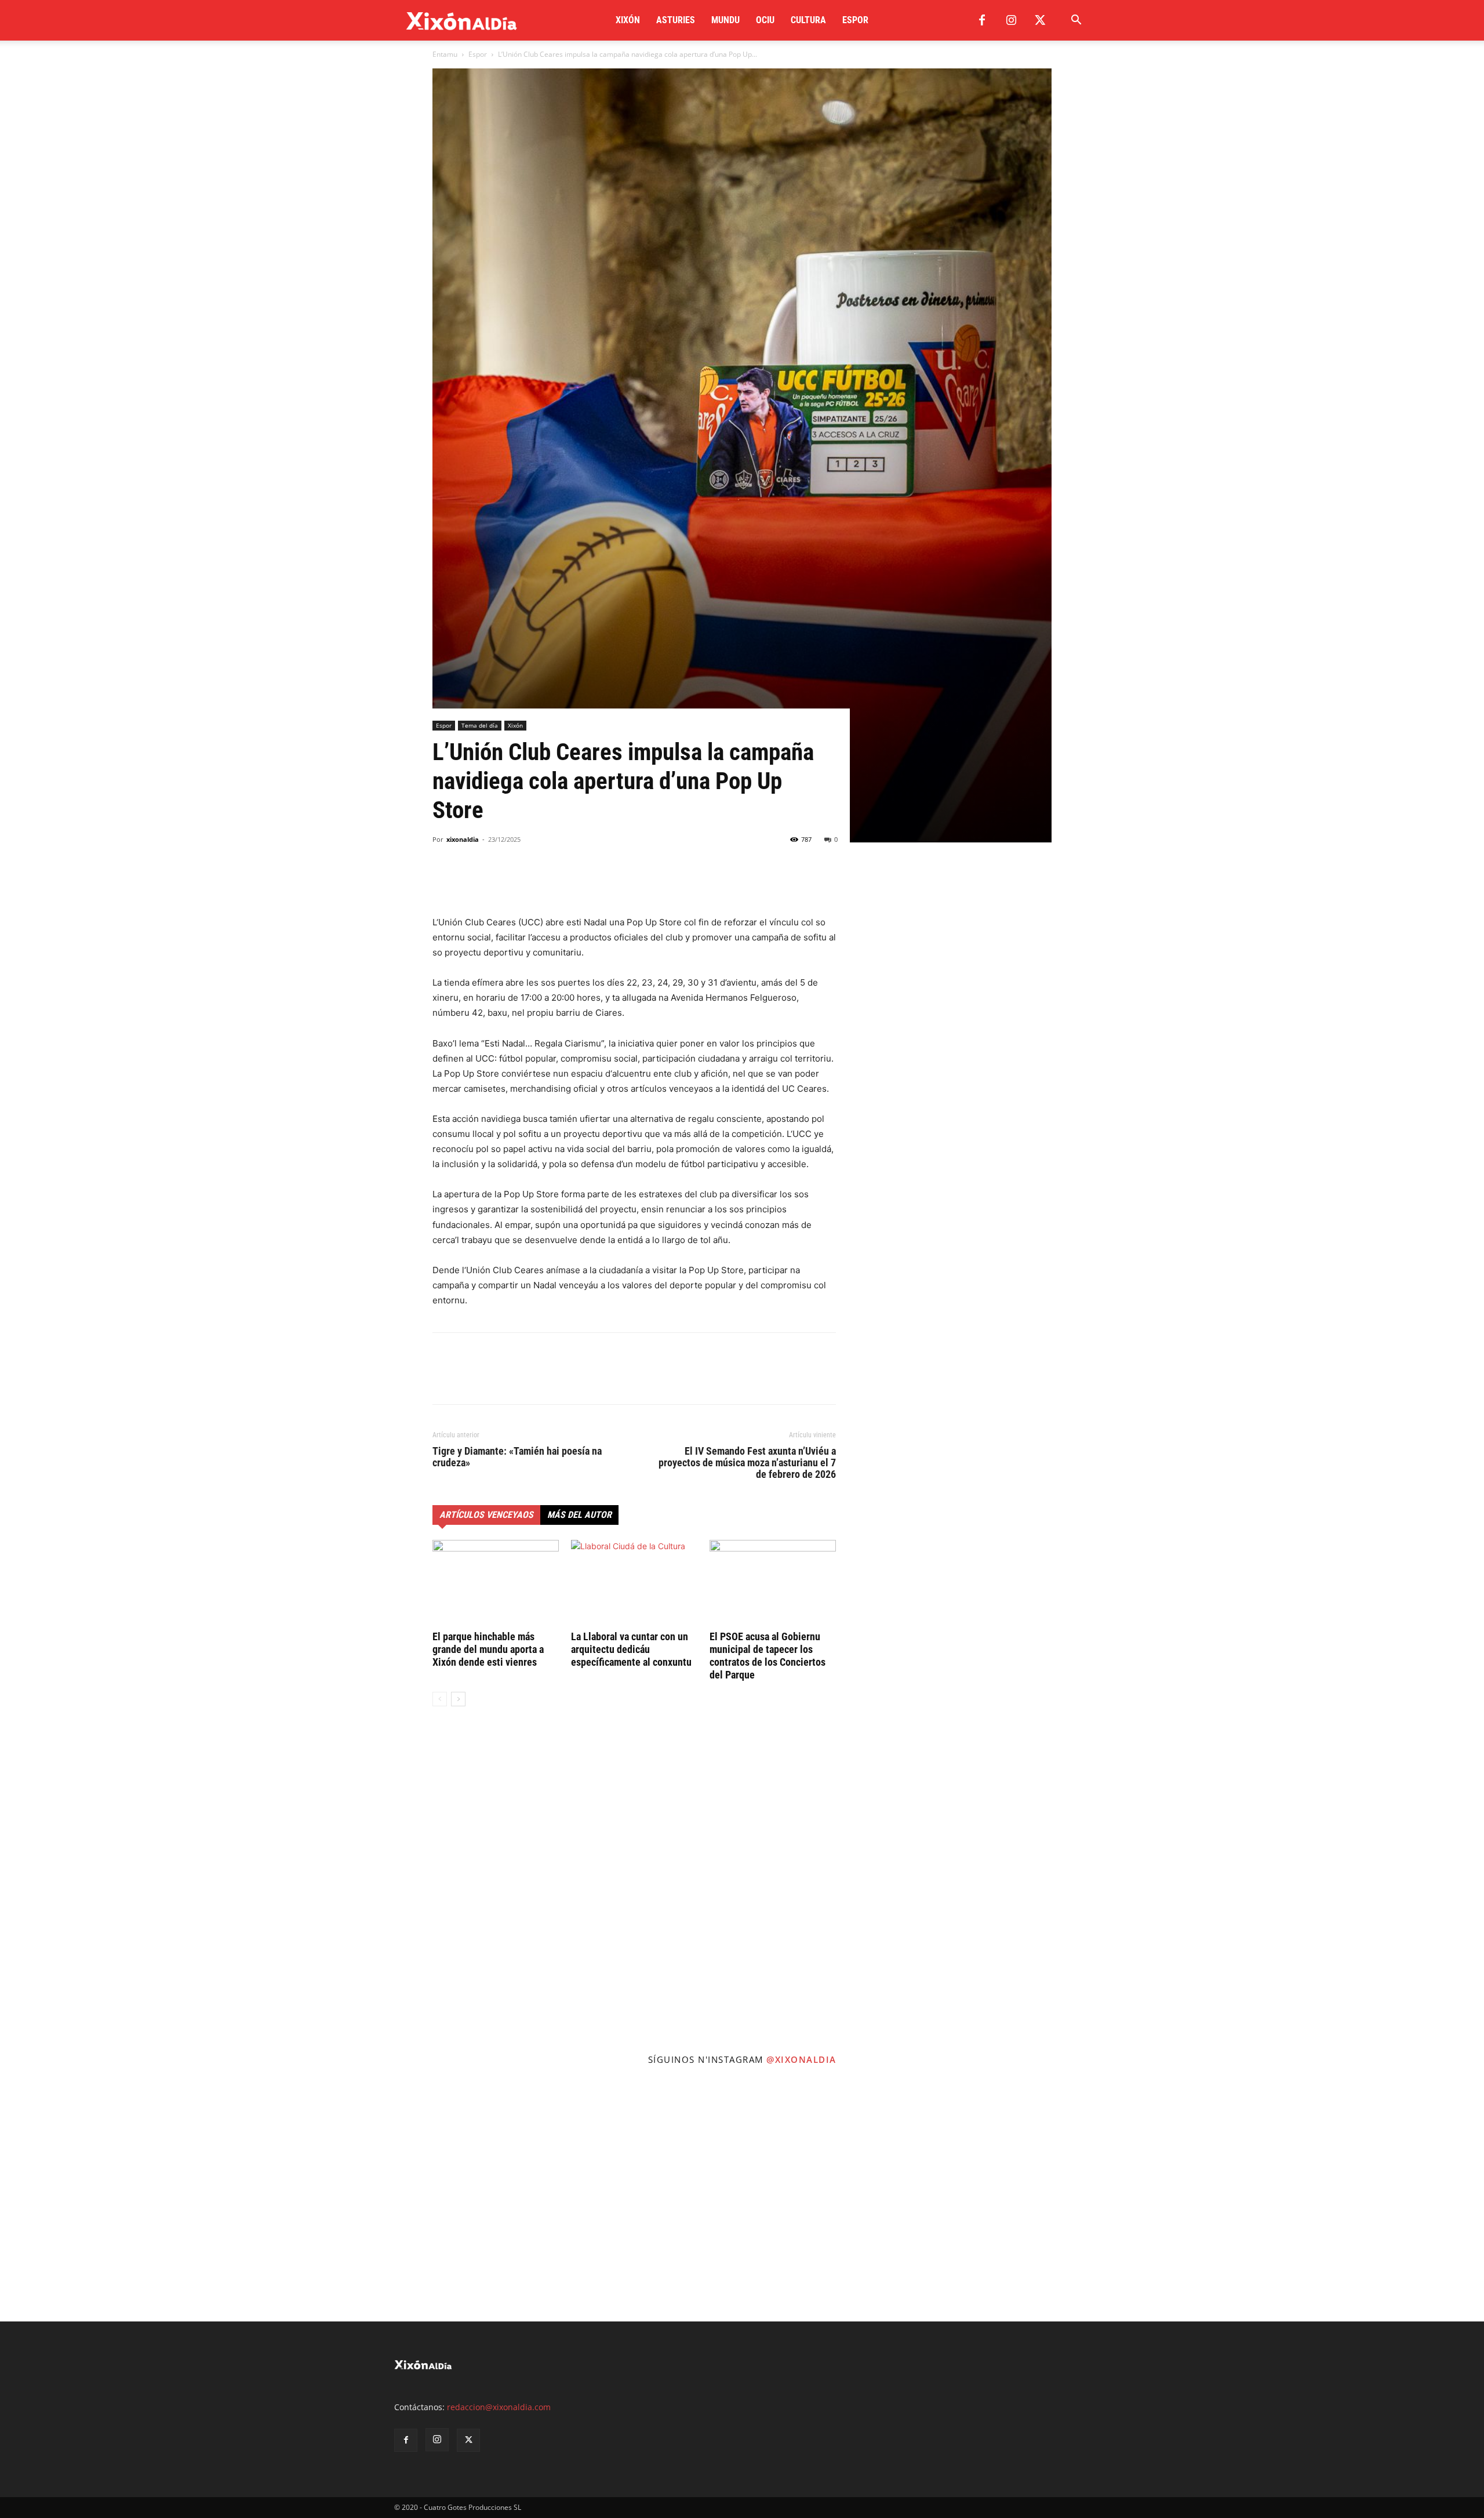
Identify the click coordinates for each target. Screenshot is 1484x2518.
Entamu (445, 54)
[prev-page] (440, 1699)
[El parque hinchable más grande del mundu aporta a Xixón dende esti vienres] (496, 1583)
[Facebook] (982, 20)
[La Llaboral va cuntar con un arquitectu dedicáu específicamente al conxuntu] (634, 1583)
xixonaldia (463, 839)
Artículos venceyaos (486, 1515)
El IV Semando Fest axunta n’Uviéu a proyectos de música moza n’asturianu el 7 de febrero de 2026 (747, 1463)
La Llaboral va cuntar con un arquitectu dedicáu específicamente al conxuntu (631, 1649)
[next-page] (458, 1699)
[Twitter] (1040, 20)
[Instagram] (1011, 20)
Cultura (808, 20)
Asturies (676, 20)
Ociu (765, 20)
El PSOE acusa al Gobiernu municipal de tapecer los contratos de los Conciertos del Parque (768, 1656)
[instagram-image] (124, 2198)
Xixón (628, 20)
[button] (1076, 21)
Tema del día (480, 725)
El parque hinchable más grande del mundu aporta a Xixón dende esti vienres (488, 1649)
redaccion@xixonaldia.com (499, 2407)
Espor (855, 20)
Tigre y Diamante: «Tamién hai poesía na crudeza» (517, 1457)
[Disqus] (634, 1891)
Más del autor (579, 1515)
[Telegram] (524, 882)
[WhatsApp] (497, 882)
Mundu (725, 20)
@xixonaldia (801, 2059)
